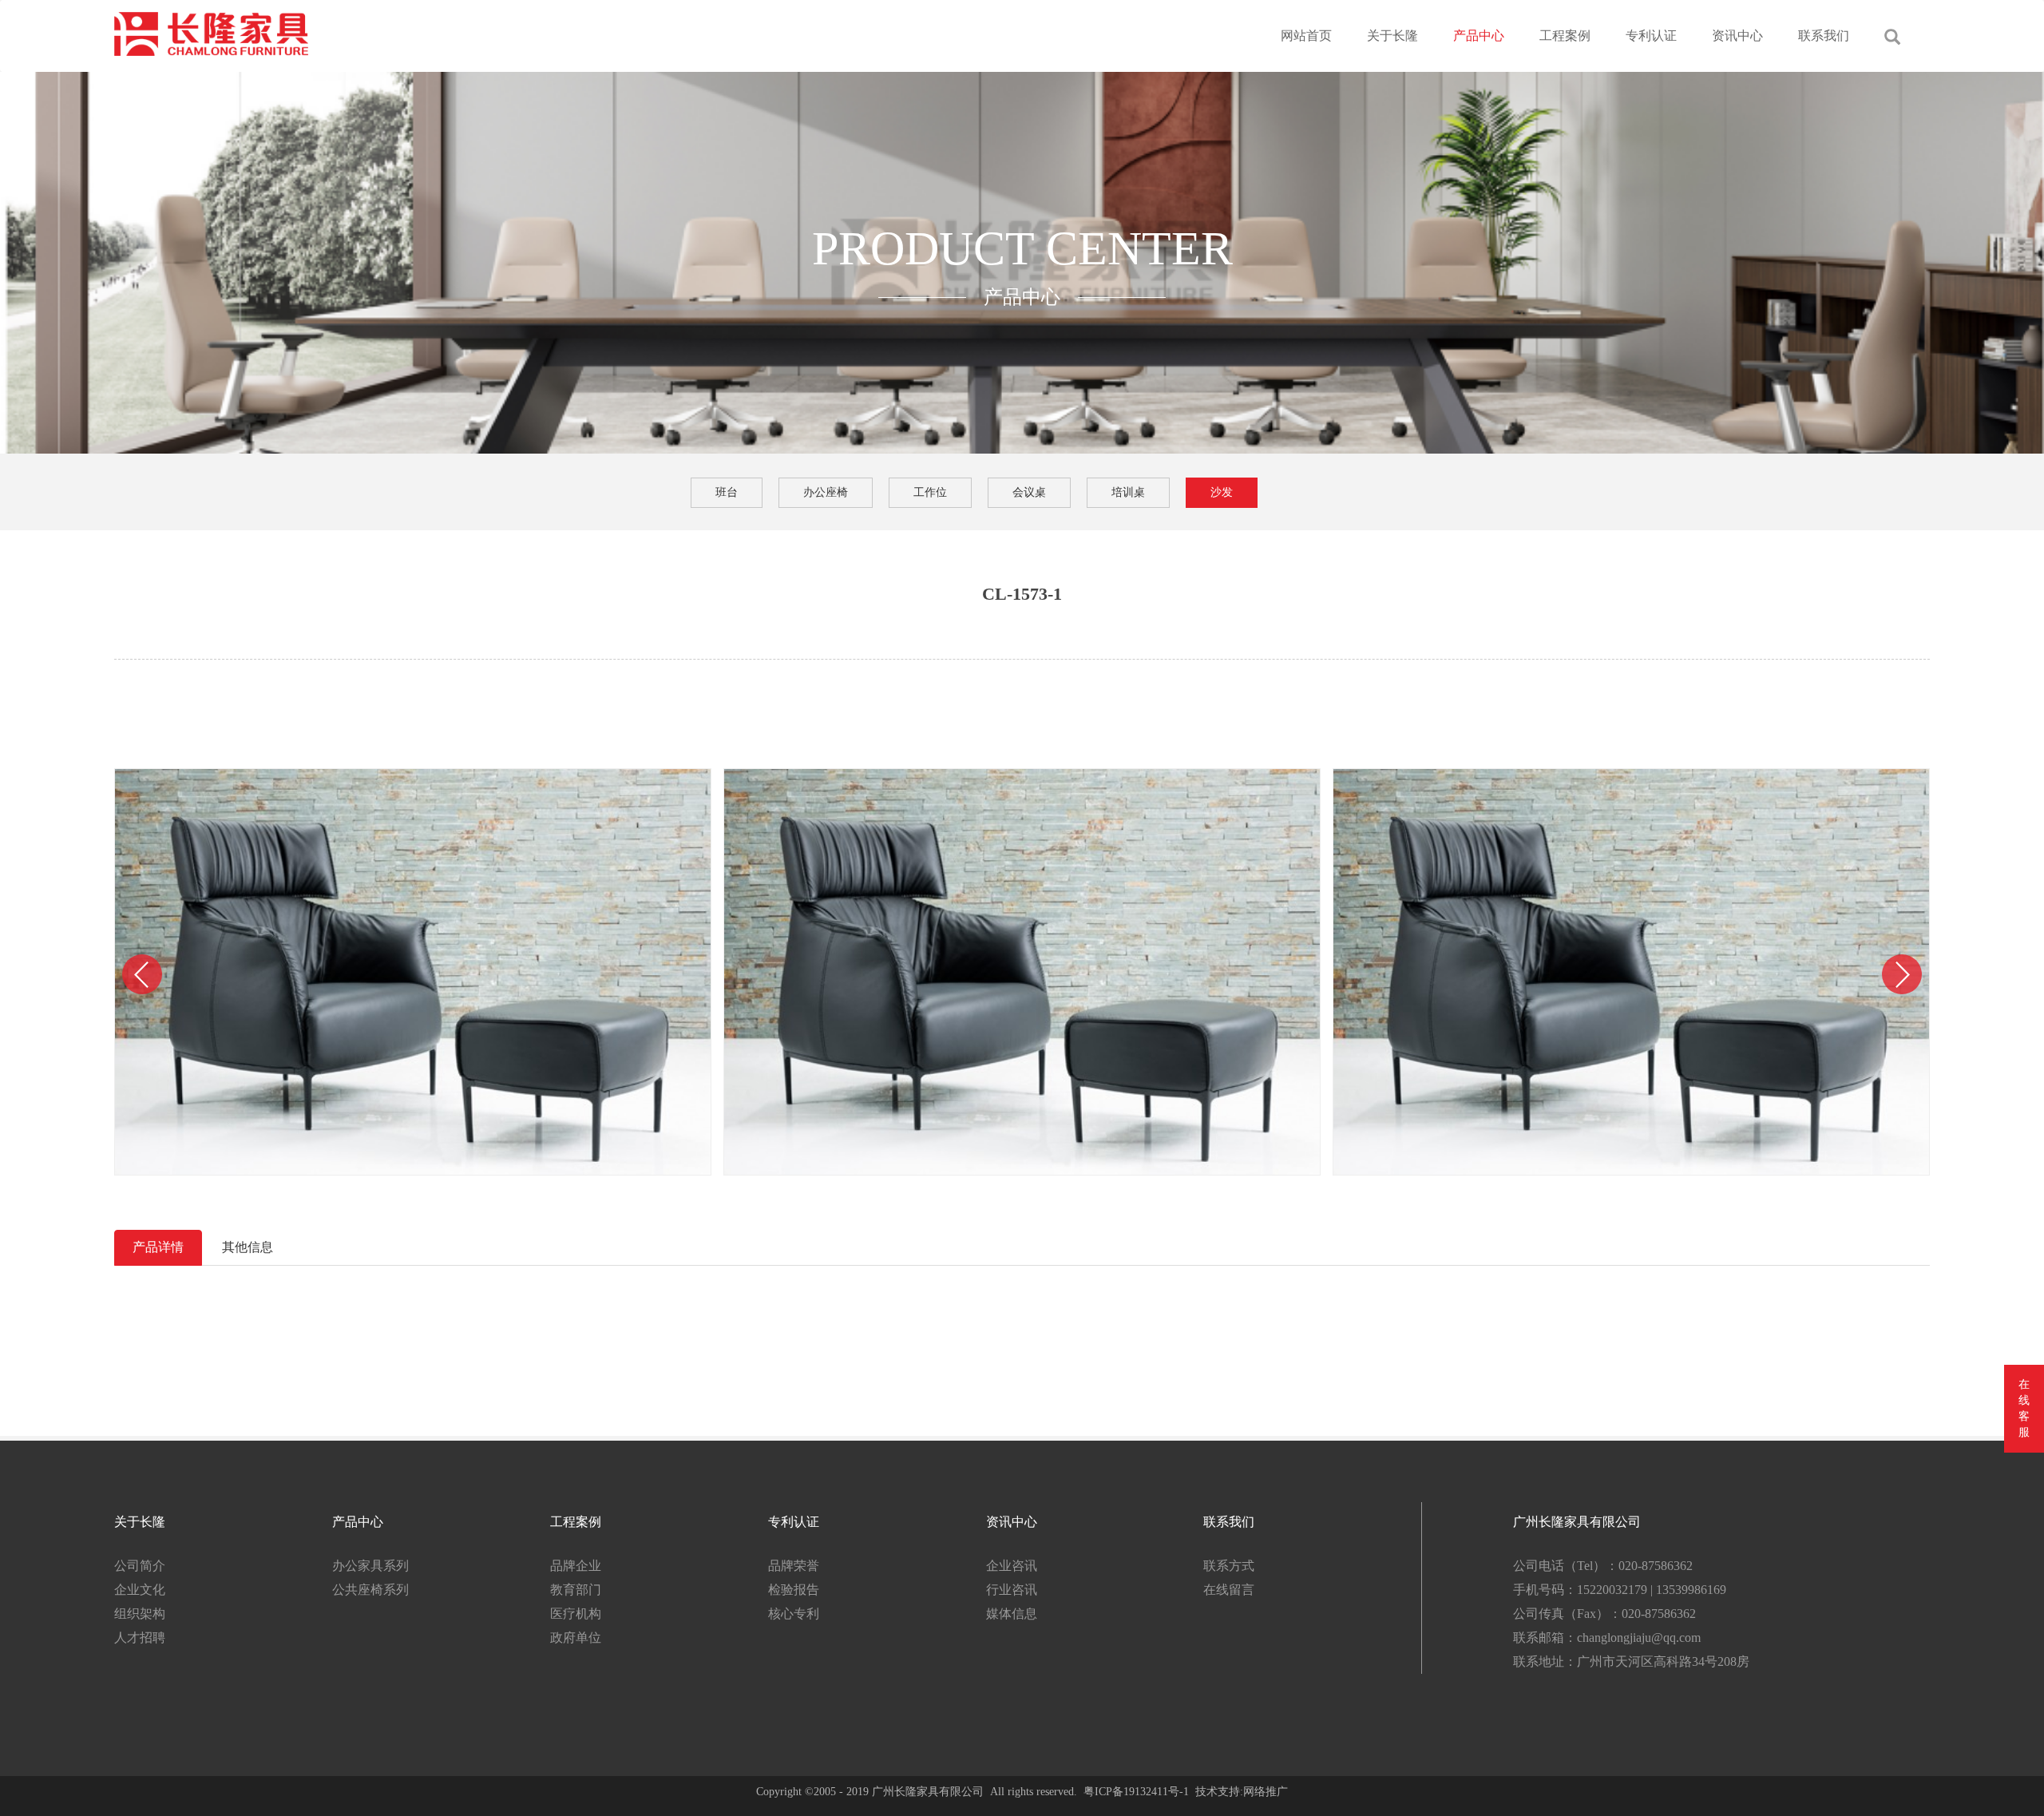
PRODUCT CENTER (1022, 248)
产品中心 (1479, 36)
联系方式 (1229, 1566)
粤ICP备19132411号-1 (1136, 1792)
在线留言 (1229, 1590)
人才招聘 (140, 1638)
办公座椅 (826, 492)
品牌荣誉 (794, 1566)
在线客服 (2024, 1408)
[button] (142, 974)
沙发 (1222, 492)
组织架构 (140, 1614)
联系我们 (1824, 36)
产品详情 (158, 1247)
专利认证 (1651, 36)
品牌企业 (576, 1566)
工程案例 (1565, 36)
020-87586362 (1656, 1566)
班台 (727, 492)
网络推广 (1266, 1792)
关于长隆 (1392, 36)
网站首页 (1306, 36)
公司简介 (140, 1566)
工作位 (930, 492)
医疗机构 (576, 1614)
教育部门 (576, 1590)
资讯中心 (1737, 36)
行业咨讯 (1012, 1590)
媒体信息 (1012, 1614)
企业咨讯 (1012, 1566)
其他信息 (248, 1247)
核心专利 (794, 1614)
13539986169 (1691, 1590)
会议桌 (1029, 492)
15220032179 (1612, 1590)
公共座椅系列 (370, 1590)
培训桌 (1128, 492)
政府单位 (576, 1638)
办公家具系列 (370, 1566)
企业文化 (140, 1590)
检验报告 (794, 1590)
